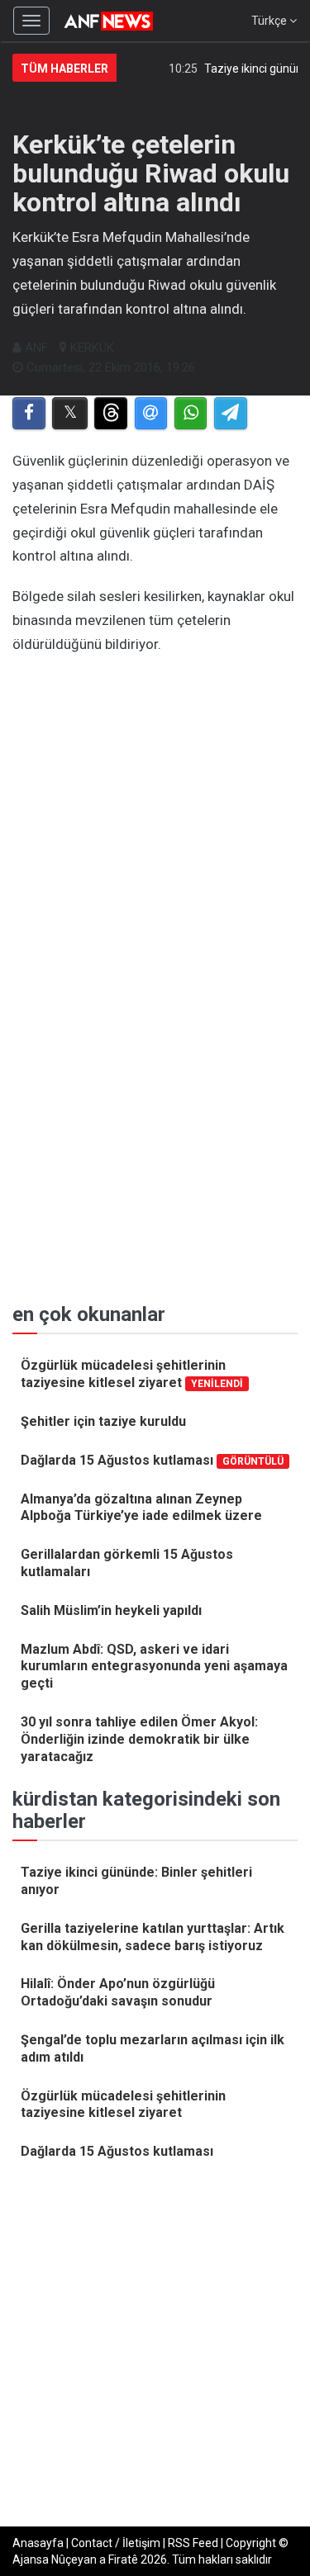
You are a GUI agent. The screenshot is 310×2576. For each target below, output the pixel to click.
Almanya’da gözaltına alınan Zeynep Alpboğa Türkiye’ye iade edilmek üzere (141, 1508)
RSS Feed (193, 2543)
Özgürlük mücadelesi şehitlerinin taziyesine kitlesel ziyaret (132, 1374)
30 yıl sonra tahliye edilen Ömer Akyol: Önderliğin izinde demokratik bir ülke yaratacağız (139, 1739)
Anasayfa (38, 2543)
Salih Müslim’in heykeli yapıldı (111, 1610)
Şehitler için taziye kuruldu (103, 1421)
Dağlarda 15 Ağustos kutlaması (152, 1460)
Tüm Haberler (64, 69)
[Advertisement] (155, 805)
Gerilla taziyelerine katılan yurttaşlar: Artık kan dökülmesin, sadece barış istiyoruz (153, 1937)
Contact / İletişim (116, 2543)
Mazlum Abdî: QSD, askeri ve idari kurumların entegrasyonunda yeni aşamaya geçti (154, 1667)
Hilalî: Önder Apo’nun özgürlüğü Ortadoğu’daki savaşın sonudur (118, 1992)
